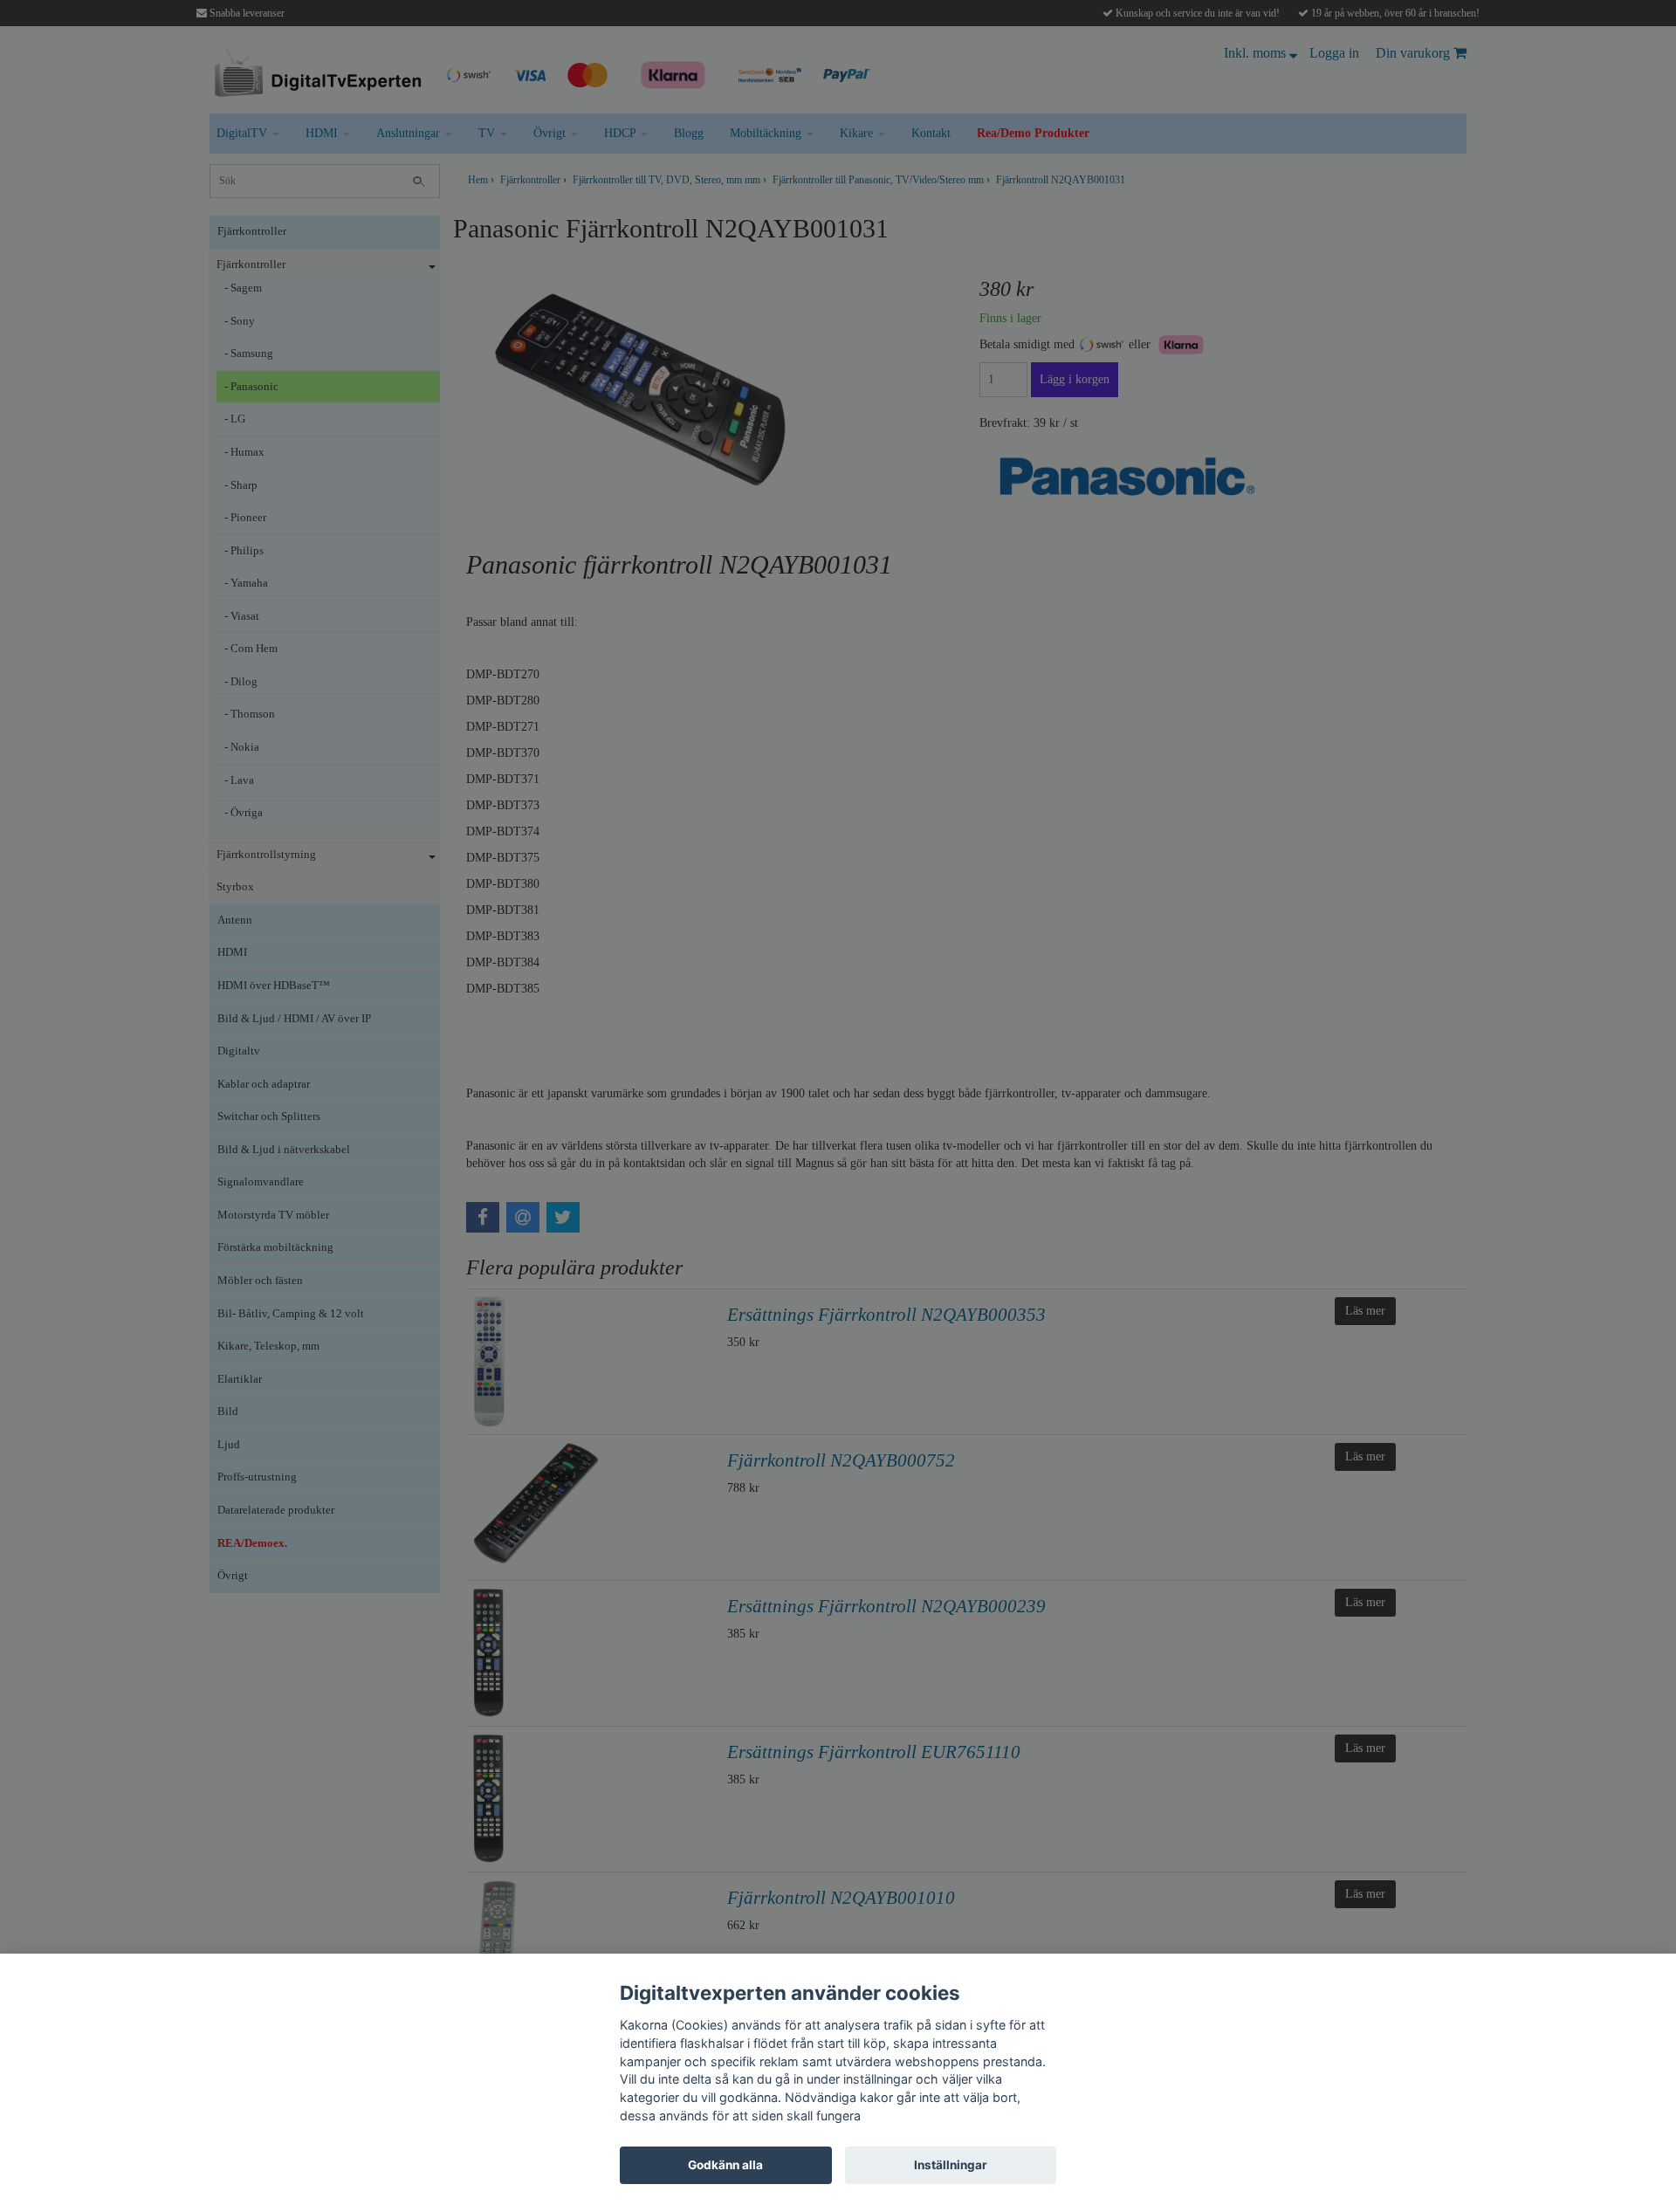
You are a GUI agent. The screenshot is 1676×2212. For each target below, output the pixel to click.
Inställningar (951, 2165)
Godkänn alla (725, 2165)
